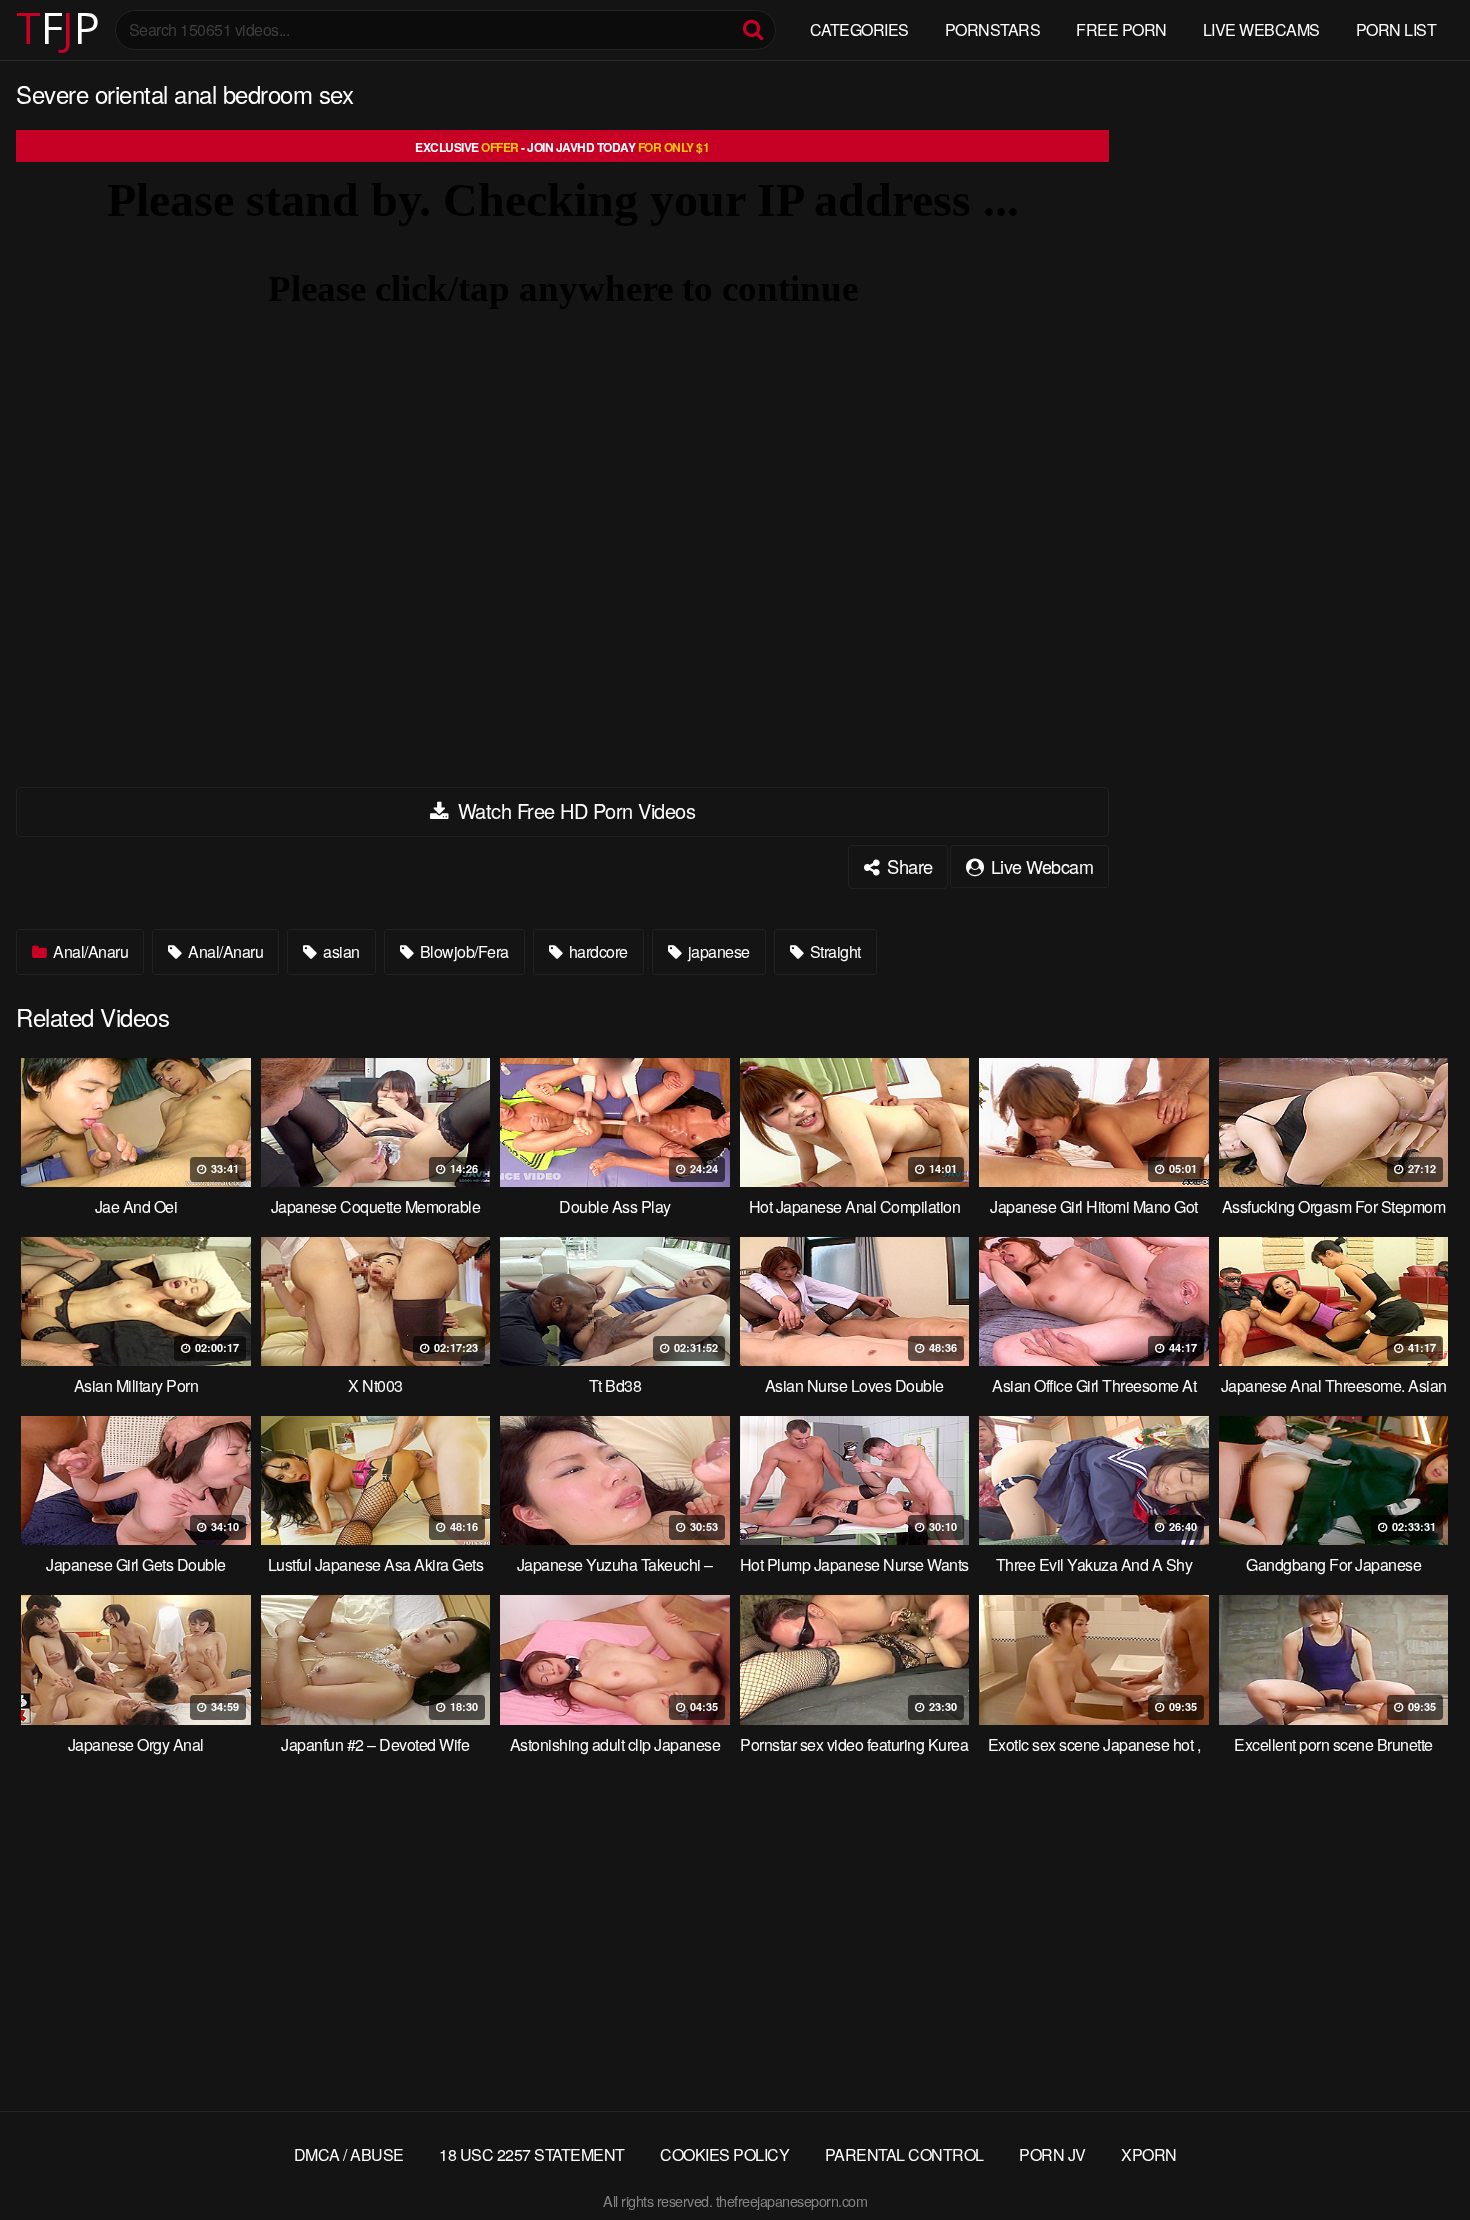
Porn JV (1052, 2154)
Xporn (1149, 2154)
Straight (833, 951)
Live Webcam (1039, 866)
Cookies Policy (724, 2154)
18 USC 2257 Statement (532, 2154)
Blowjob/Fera (462, 951)
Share (908, 866)
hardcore (596, 951)
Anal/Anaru (89, 951)
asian (340, 951)
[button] (32, 30)
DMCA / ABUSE (349, 2154)
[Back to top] (1415, 2156)
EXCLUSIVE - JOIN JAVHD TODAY (562, 147)
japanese (717, 951)
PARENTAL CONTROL (904, 2154)
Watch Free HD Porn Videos (573, 810)
